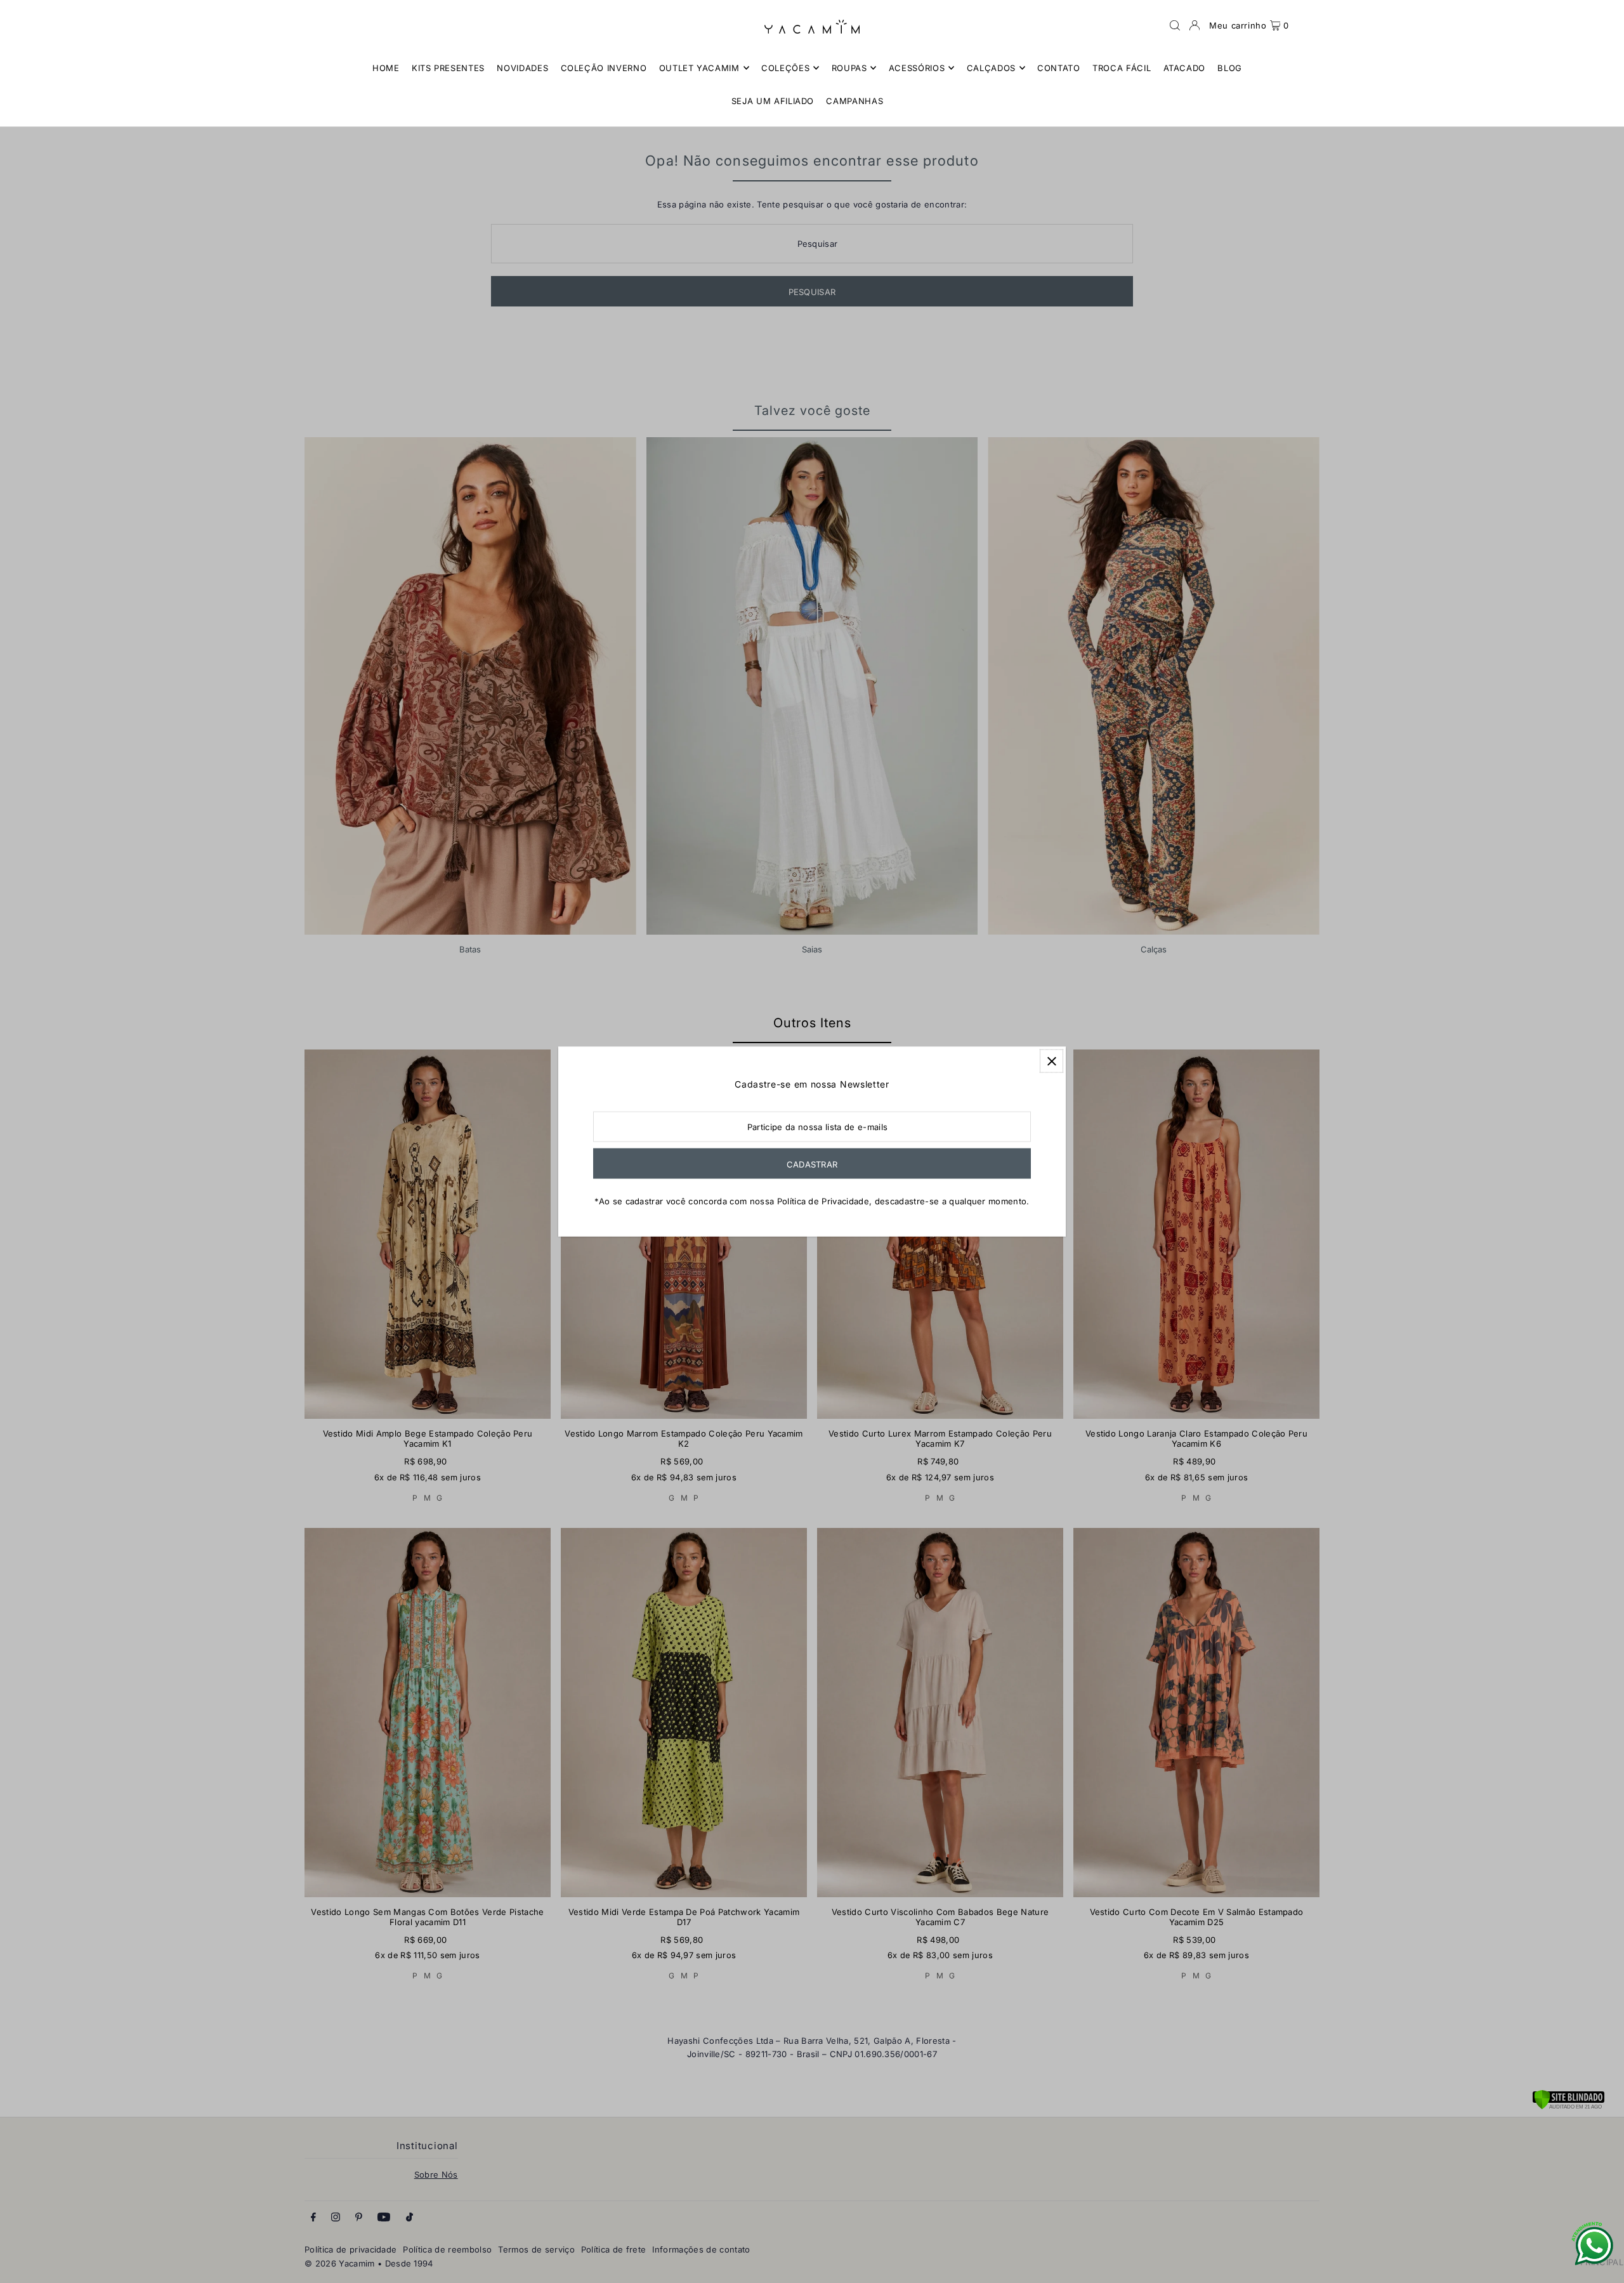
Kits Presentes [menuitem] (448, 68)
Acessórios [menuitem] (917, 68)
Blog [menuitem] (1230, 68)
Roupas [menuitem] (849, 68)
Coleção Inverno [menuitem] (604, 68)
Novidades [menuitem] (522, 68)
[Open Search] (1175, 25)
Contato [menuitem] (1059, 68)
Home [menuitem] (386, 68)
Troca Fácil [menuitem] (1122, 68)
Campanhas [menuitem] (855, 101)
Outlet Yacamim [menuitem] (699, 68)
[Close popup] (1051, 1061)
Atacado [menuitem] (1185, 68)
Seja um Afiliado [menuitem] (773, 101)
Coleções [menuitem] (785, 68)
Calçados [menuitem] (991, 68)
